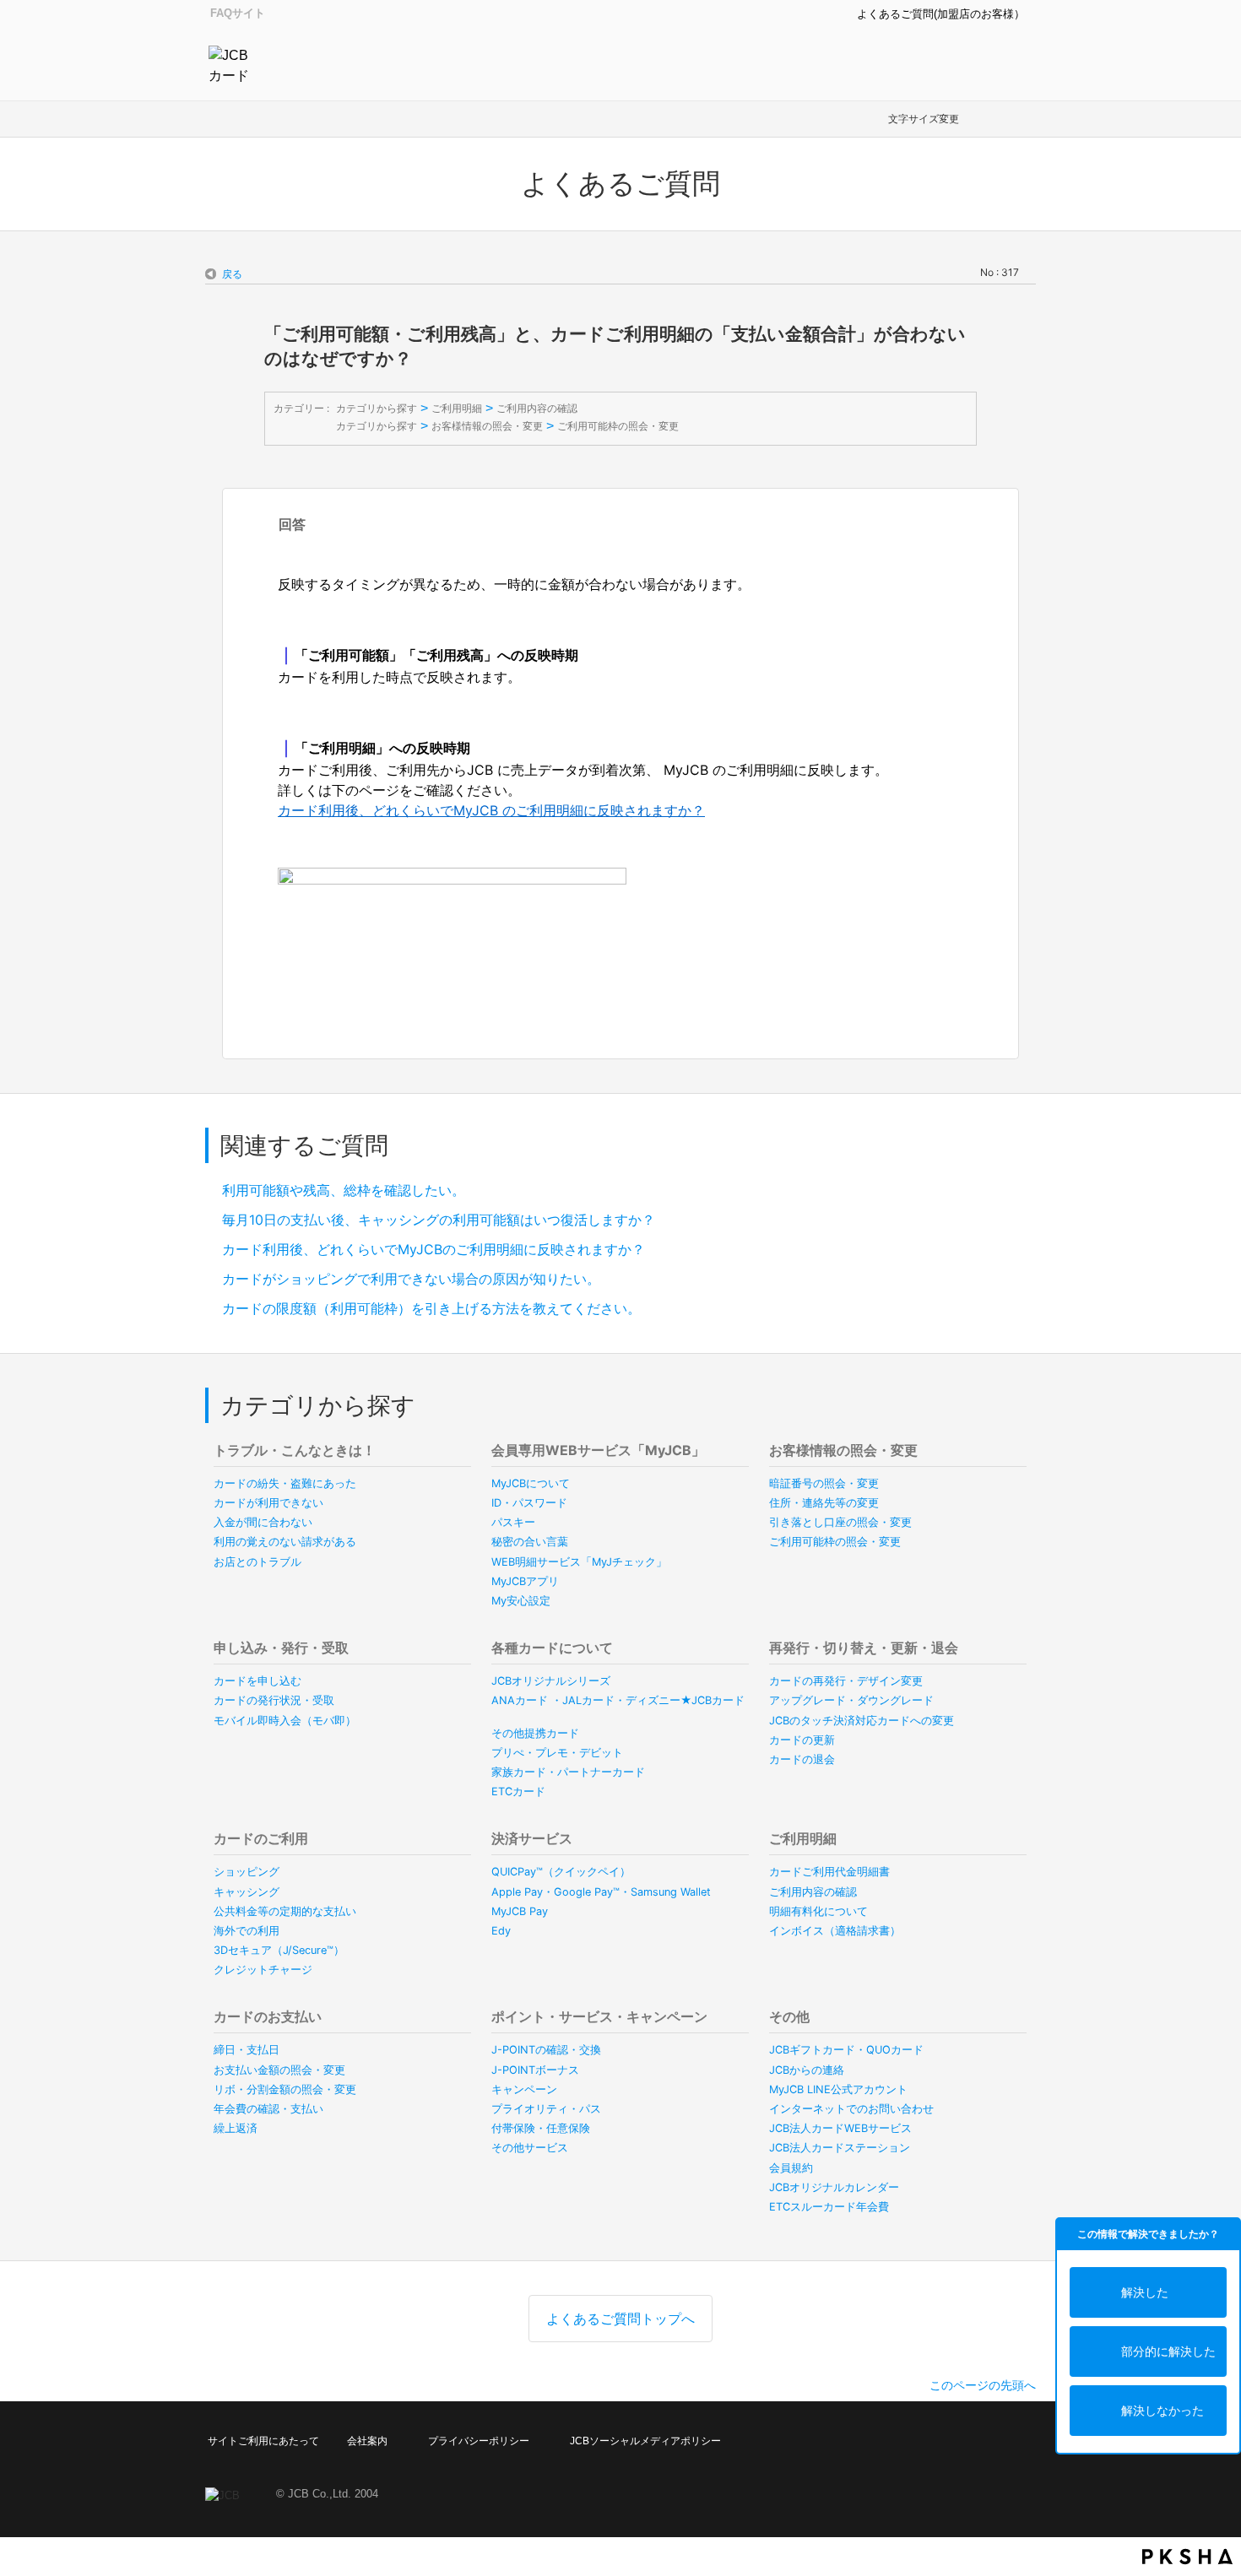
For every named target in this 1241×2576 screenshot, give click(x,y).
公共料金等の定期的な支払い (285, 1911)
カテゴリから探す (377, 408)
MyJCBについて (531, 1483)
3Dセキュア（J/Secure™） (279, 1950)
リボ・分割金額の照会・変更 (285, 2089)
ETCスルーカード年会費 (829, 2207)
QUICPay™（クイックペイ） (561, 1872)
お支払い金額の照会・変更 (279, 2070)
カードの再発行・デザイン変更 (846, 1681)
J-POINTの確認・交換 (546, 2050)
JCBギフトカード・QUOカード (846, 2050)
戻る (232, 274)
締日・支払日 (247, 2050)
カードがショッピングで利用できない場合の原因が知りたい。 (411, 1279)
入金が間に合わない (263, 1522)
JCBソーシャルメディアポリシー (645, 2441)
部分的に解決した (1168, 2351)
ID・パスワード (529, 1503)
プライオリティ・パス (546, 2109)
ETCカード (518, 1791)
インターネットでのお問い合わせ (851, 2109)
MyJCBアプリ (525, 1581)
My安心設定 (521, 1601)
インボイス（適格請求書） (835, 1931)
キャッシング (247, 1892)
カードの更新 (802, 1740)
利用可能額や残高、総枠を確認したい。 (344, 1190)
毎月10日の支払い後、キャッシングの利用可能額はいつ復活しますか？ (439, 1220)
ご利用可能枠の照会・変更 (618, 426)
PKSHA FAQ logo (1187, 2557)
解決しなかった (1162, 2410)
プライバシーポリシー (479, 2441)
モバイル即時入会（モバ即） (285, 1721)
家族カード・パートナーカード (568, 1772)
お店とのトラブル (257, 1562)
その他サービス (530, 2148)
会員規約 (791, 2168)
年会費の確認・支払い (268, 2109)
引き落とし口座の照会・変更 (840, 1522)
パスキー (513, 1522)
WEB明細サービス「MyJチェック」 (579, 1562)
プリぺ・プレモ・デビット (557, 1753)
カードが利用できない (268, 1503)
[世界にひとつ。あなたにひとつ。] (233, 64)
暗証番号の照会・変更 (824, 1483)
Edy (501, 1931)
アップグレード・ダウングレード (851, 1700)
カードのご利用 (261, 1838)
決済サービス (532, 1838)
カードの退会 (802, 1759)
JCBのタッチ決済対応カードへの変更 (862, 1721)
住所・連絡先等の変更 (824, 1503)
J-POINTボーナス (535, 2070)
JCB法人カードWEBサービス (840, 2128)
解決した (1145, 2292)
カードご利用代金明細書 (829, 1872)
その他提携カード (535, 1733)
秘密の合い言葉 (530, 1542)
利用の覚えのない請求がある (285, 1542)
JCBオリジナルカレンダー (834, 2187)
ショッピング (247, 1872)
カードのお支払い (268, 2016)
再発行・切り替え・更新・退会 (864, 1648)
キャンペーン (524, 2089)
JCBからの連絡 (807, 2070)
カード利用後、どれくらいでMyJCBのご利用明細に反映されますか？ (434, 1249)
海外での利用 (247, 1931)
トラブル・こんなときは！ (295, 1450)
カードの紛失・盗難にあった (285, 1483)
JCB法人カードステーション (840, 2148)
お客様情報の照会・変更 (487, 426)
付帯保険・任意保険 (541, 2128)
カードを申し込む (257, 1681)
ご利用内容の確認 (537, 408)
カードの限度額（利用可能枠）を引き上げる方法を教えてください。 (431, 1308)
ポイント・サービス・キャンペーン (599, 2016)
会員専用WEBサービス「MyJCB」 (598, 1450)
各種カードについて (552, 1648)
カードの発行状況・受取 (274, 1700)
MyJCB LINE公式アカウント (838, 2089)
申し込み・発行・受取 (281, 1648)
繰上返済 (236, 2128)
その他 (789, 2016)
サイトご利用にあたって (263, 2441)
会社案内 (367, 2441)
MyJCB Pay (520, 1911)
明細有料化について (818, 1911)
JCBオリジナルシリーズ (551, 1681)
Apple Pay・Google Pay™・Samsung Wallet (601, 1892)
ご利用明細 (457, 408)
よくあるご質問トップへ (620, 2319)
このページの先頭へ (983, 2385)
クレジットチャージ (263, 1970)
